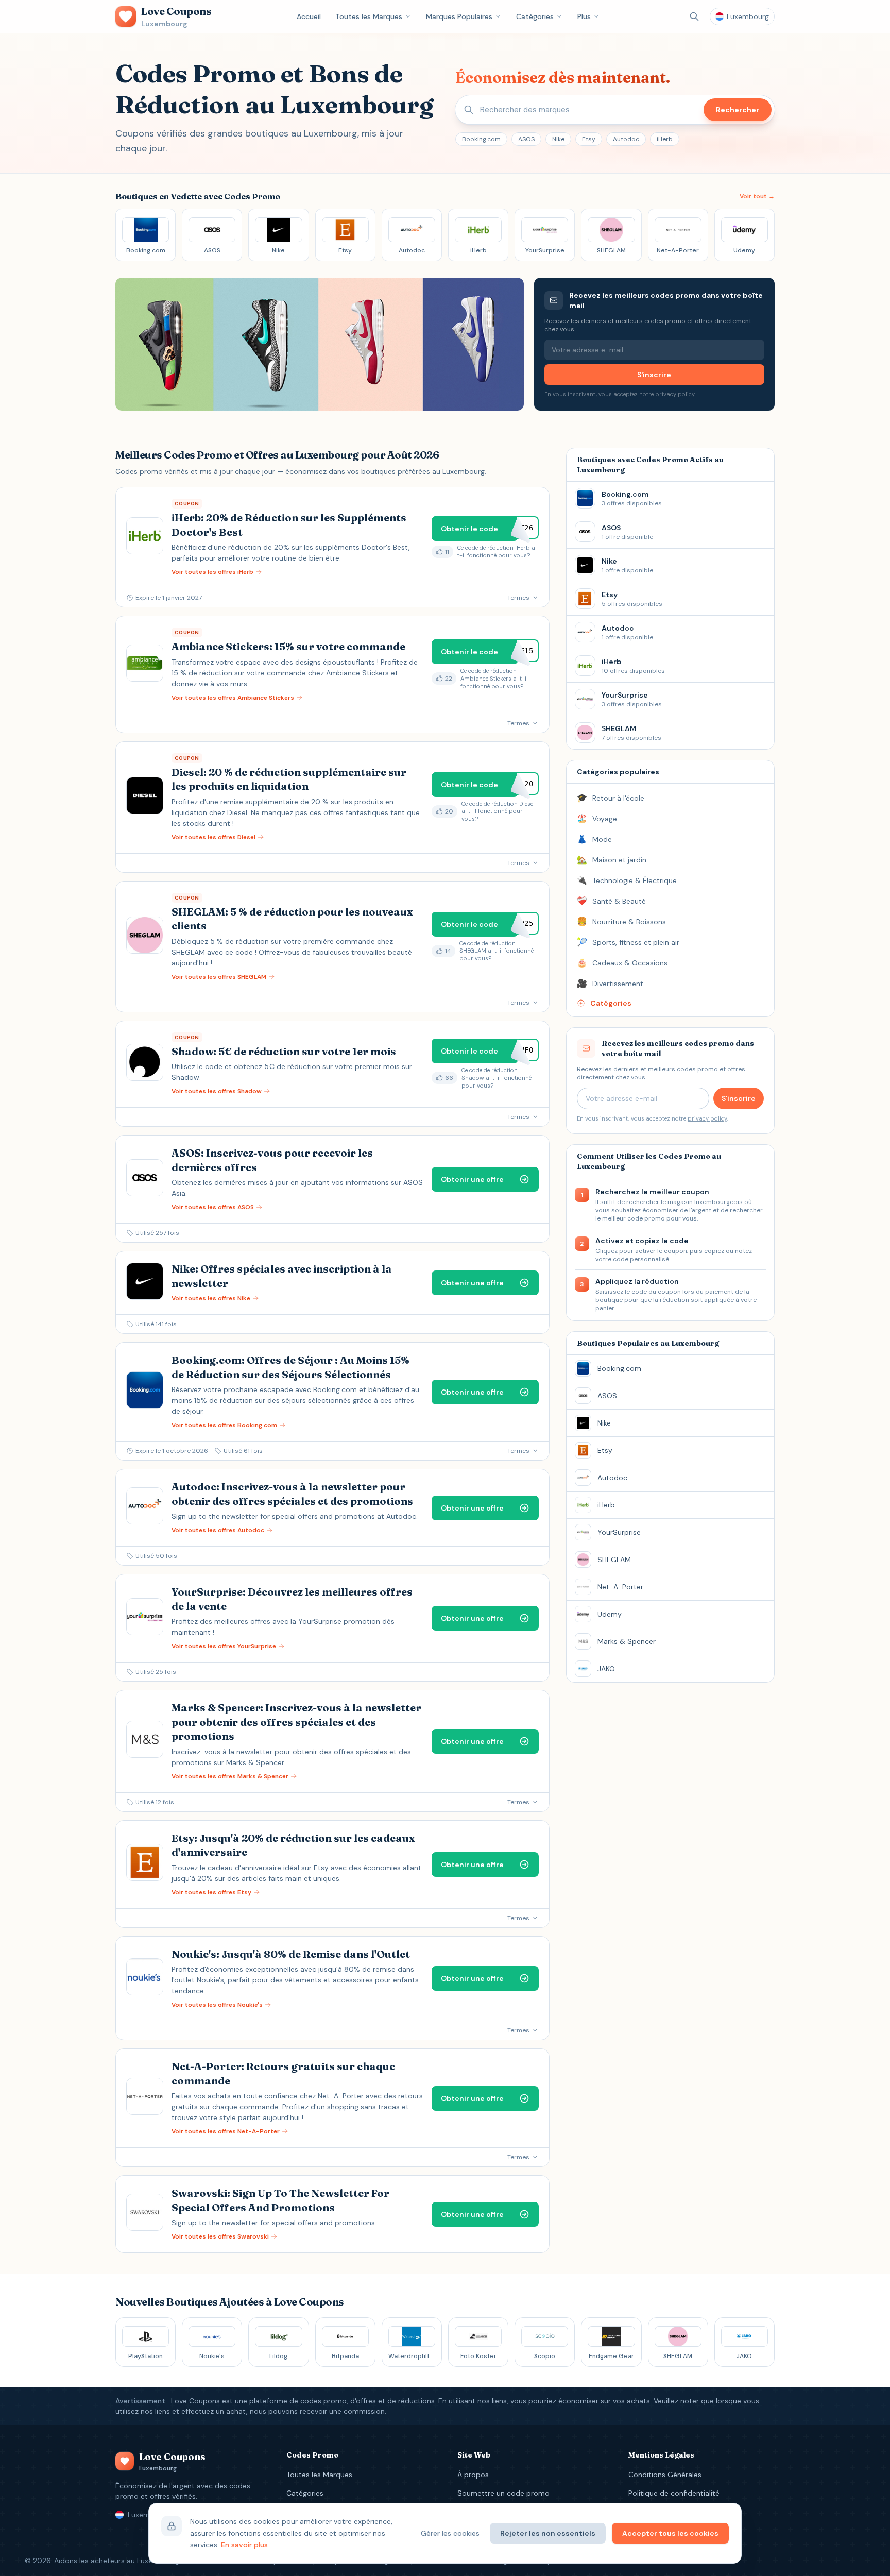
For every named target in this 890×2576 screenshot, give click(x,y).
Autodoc (626, 139)
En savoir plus (244, 2545)
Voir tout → (757, 196)
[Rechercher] (694, 16)
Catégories (535, 16)
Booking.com (481, 139)
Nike (558, 139)
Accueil (309, 16)
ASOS (526, 139)
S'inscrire (654, 375)
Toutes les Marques (369, 16)
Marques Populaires (459, 16)
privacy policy (675, 394)
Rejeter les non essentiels (548, 2533)
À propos (473, 2475)
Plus (584, 16)
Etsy (589, 139)
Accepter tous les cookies (670, 2533)
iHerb (665, 139)
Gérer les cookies (450, 2533)
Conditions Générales (665, 2475)
